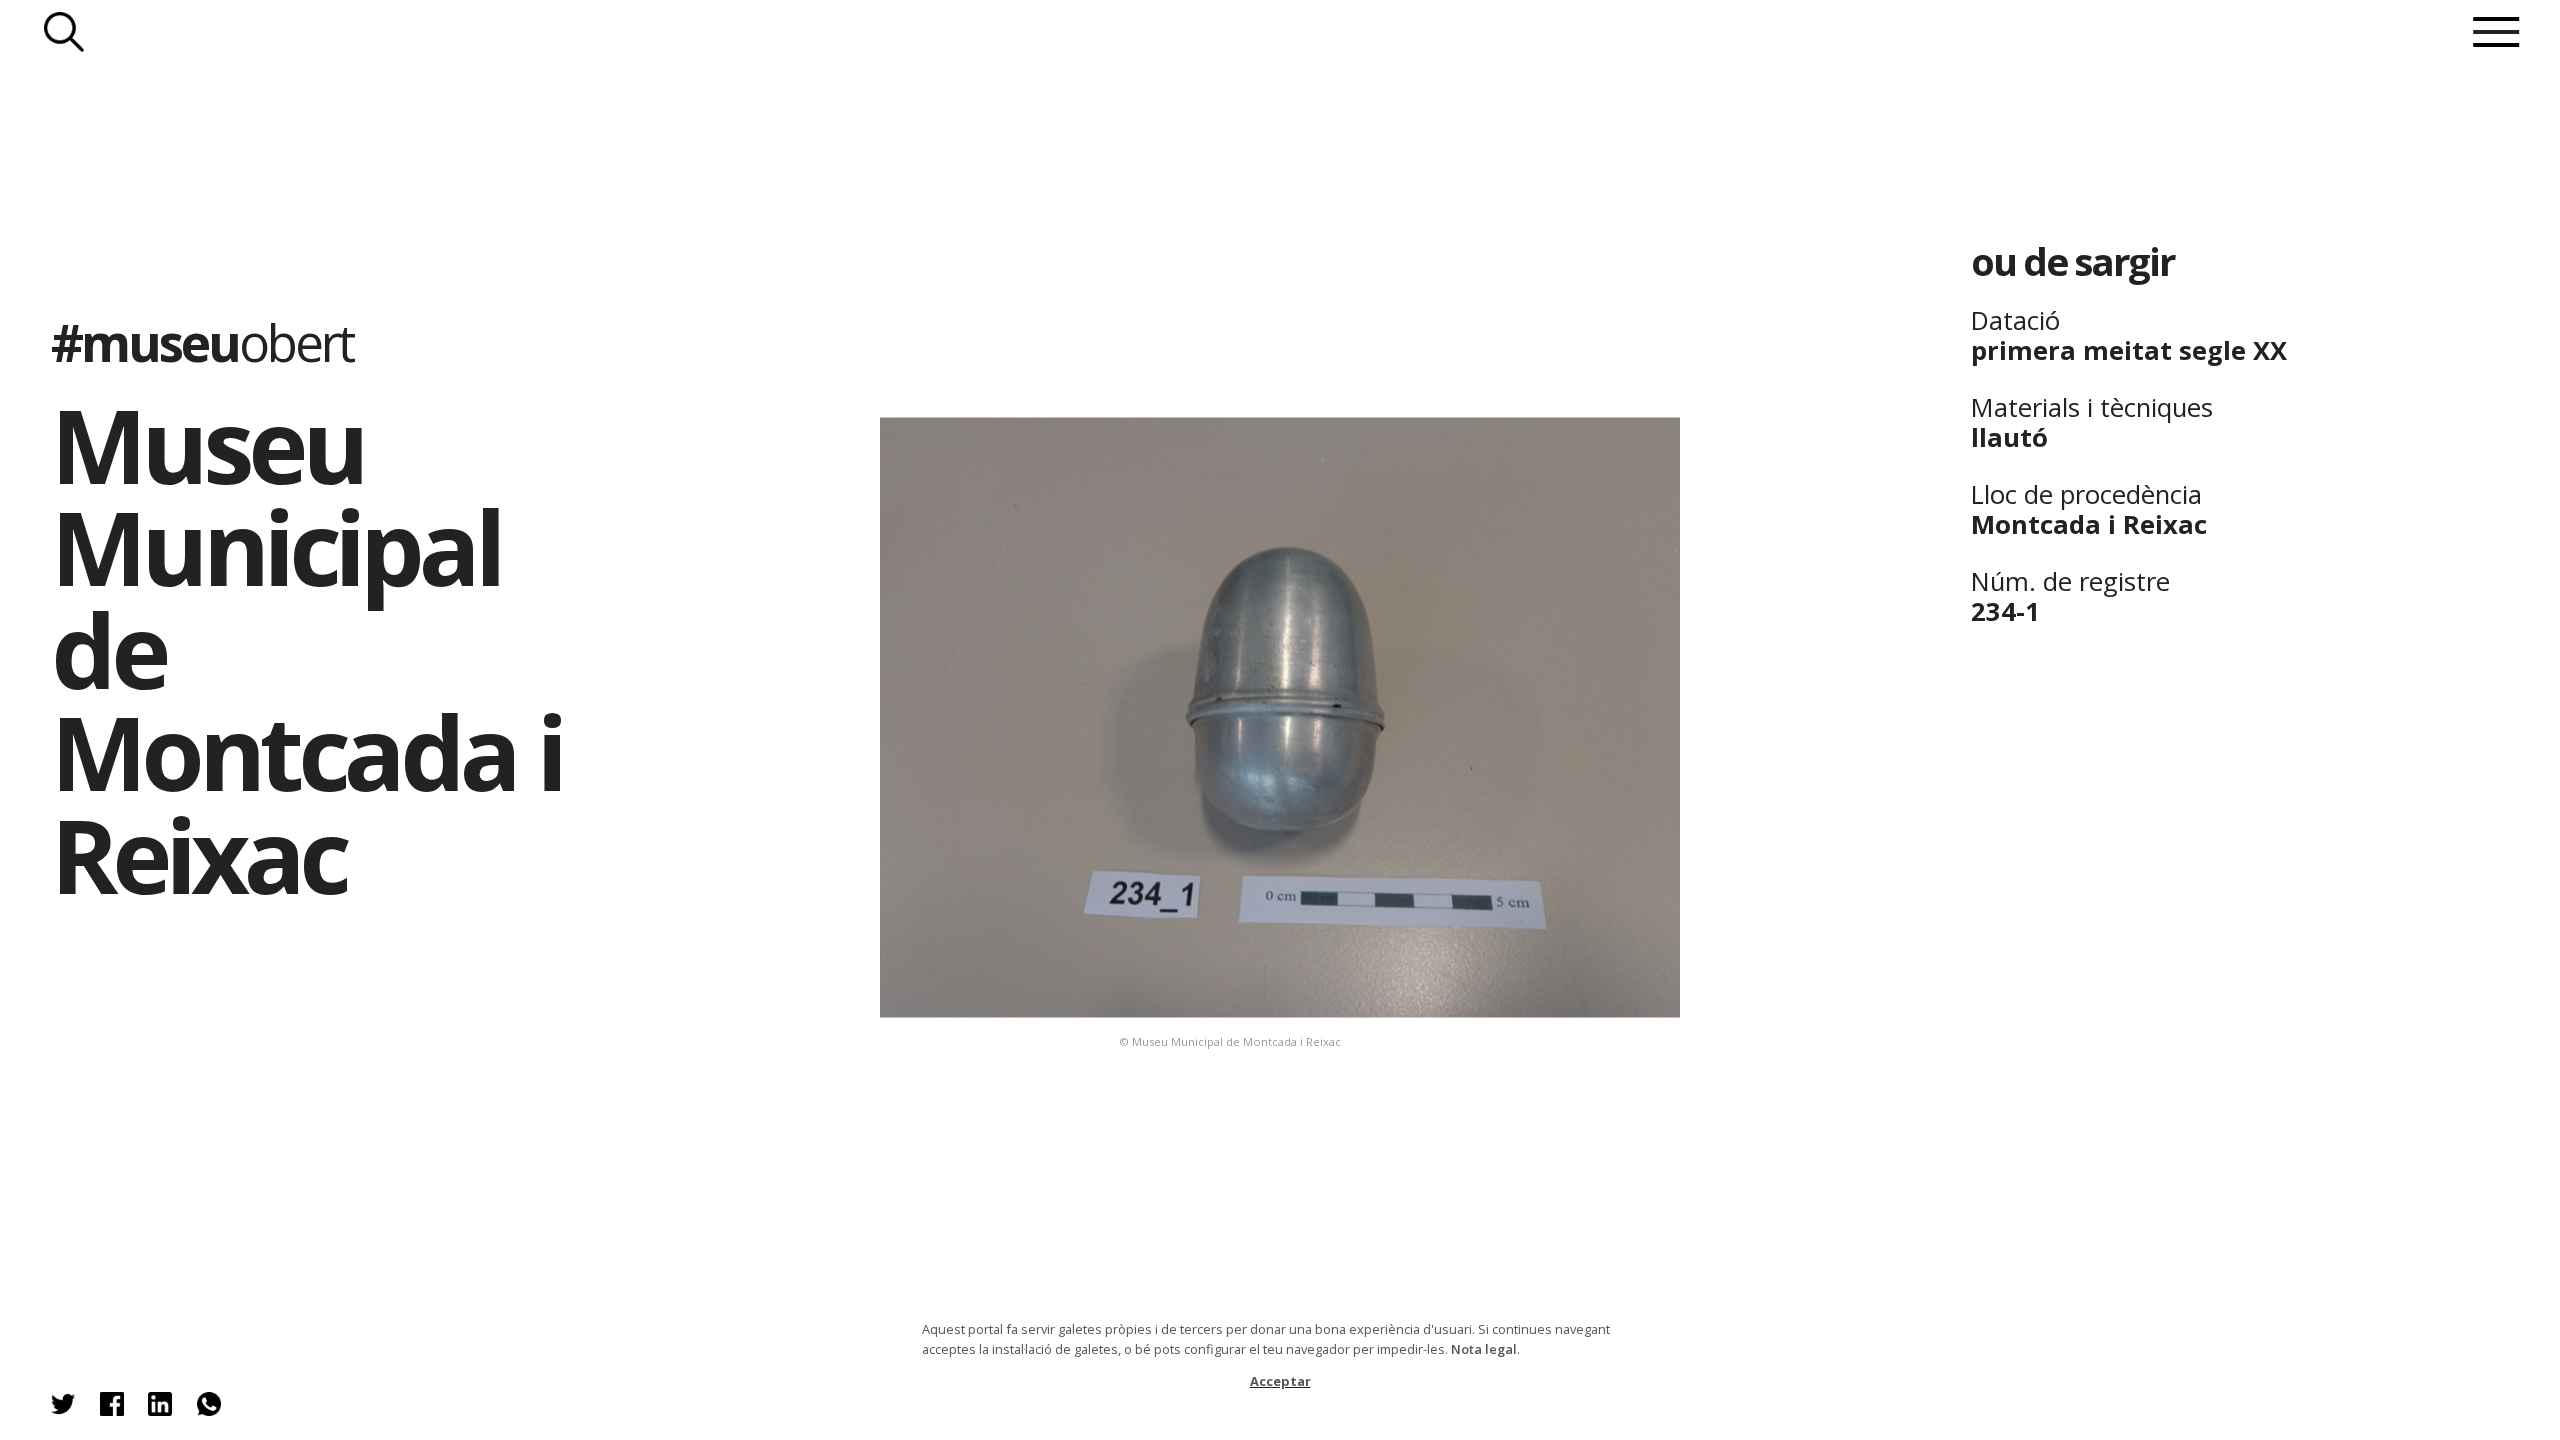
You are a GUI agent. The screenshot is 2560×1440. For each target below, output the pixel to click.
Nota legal (1484, 1349)
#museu (202, 342)
